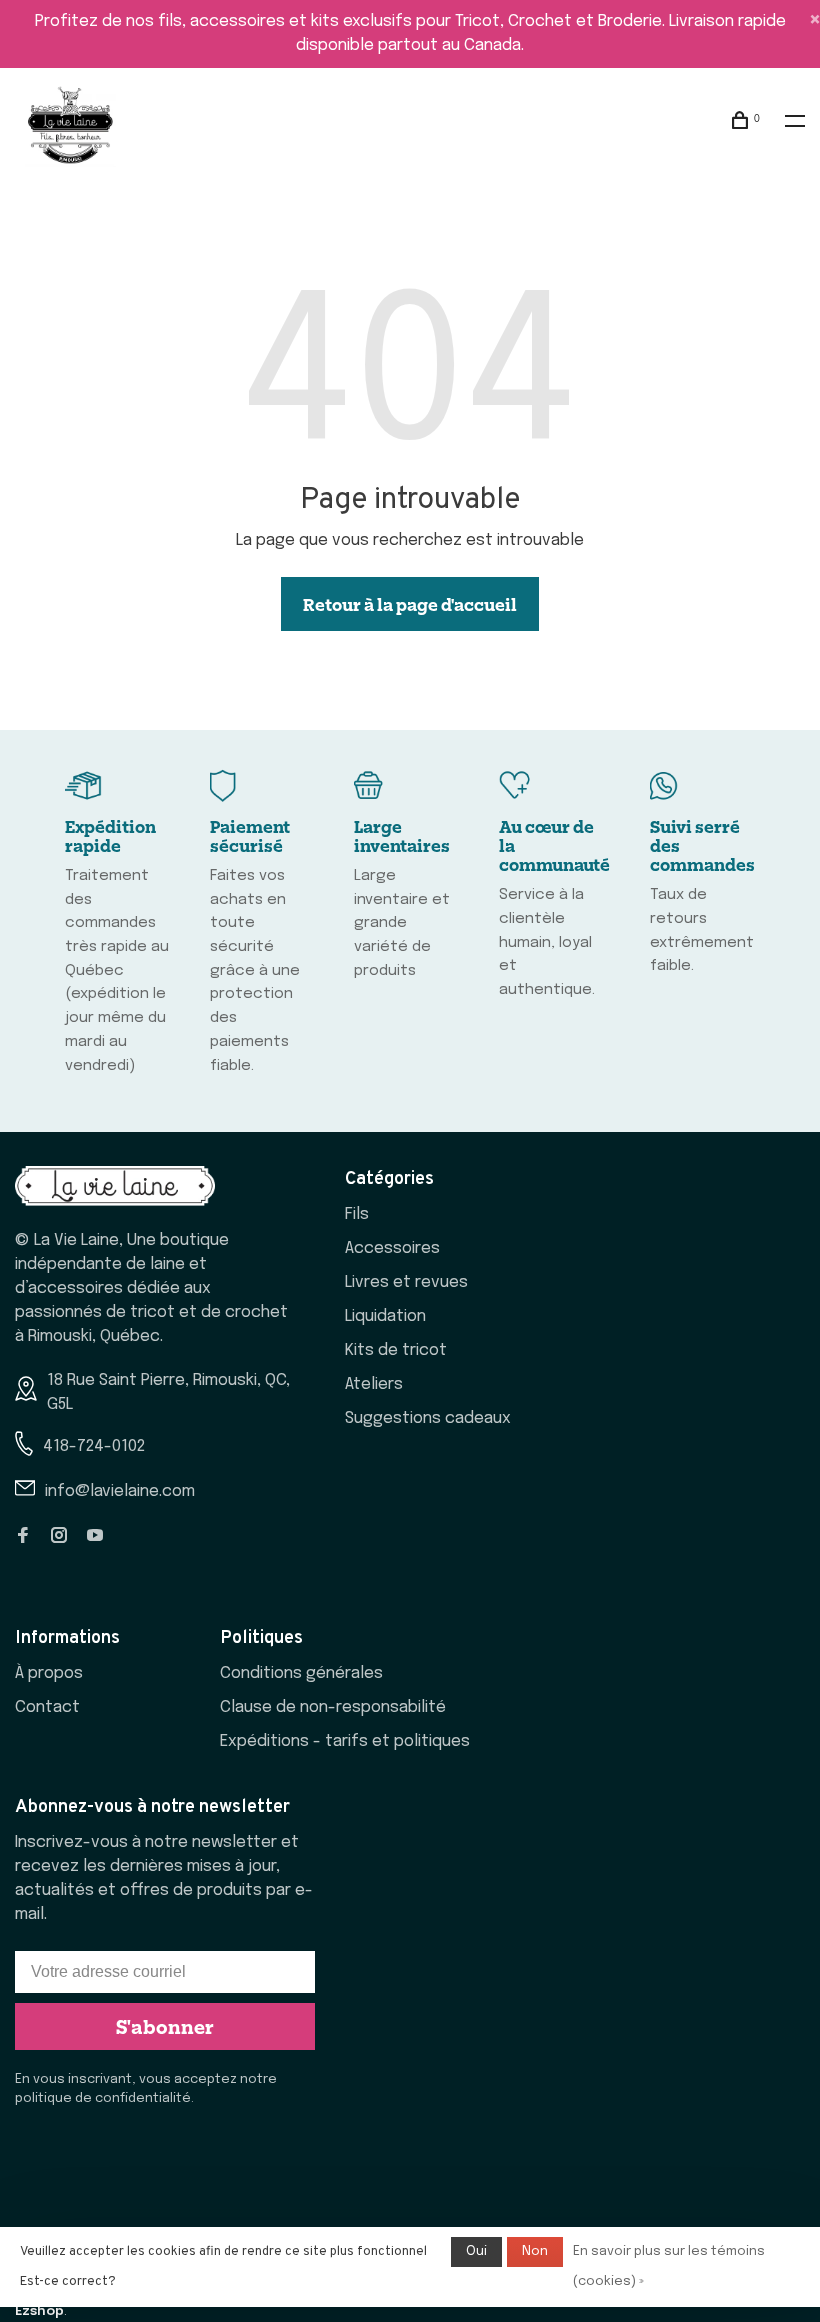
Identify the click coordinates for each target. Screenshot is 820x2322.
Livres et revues (406, 1282)
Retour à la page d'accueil (410, 604)
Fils (357, 1214)
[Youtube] (95, 1537)
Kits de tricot (396, 1350)
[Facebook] (23, 1537)
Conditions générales (301, 1673)
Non (535, 2251)
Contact (47, 1707)
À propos (49, 1673)
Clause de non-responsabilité (333, 1707)
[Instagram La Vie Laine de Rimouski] (59, 1537)
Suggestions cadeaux (428, 1418)
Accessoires (392, 1248)
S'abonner (165, 2026)
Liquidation (385, 1316)
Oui (476, 2251)
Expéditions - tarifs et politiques (345, 1741)
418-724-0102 (94, 1446)
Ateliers (374, 1384)
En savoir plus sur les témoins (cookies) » (669, 2266)
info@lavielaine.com (120, 1491)
